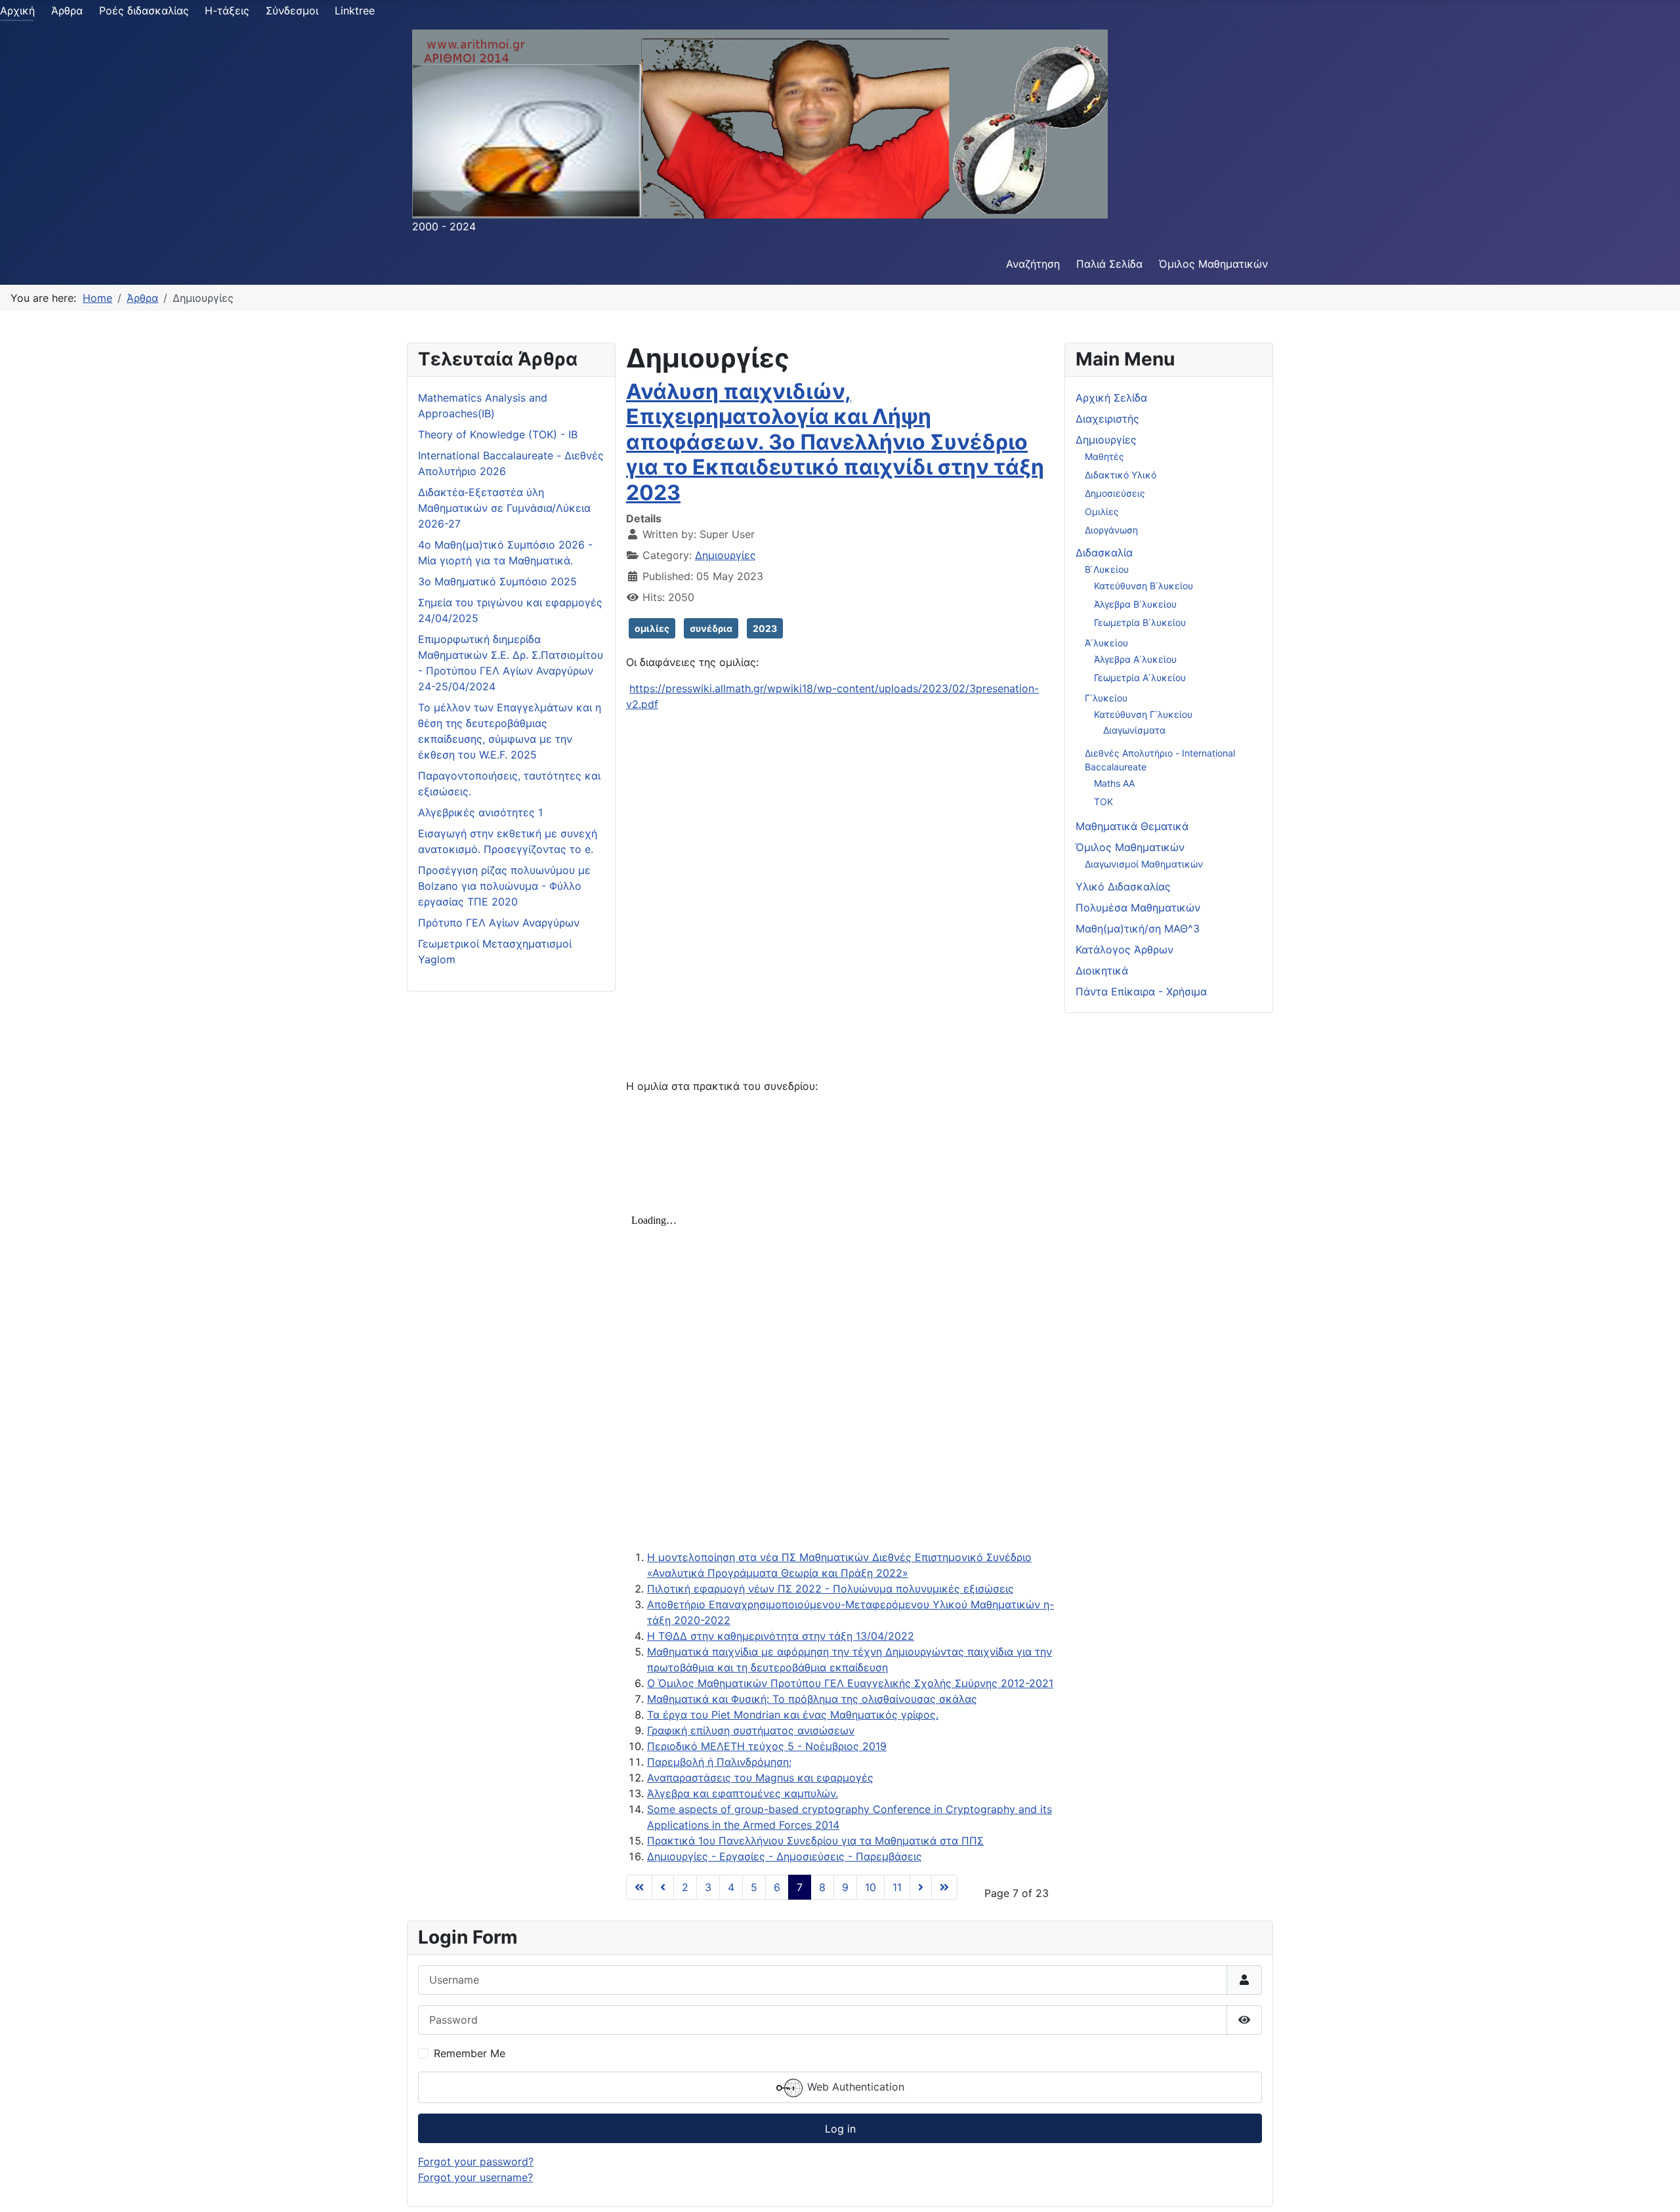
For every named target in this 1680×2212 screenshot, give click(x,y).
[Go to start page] (639, 1887)
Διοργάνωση (1111, 530)
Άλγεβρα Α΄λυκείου (1135, 659)
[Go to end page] (944, 1887)
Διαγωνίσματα (1134, 730)
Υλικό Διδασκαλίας (1123, 887)
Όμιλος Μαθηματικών (1213, 264)
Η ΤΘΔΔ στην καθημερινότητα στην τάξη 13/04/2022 (781, 1636)
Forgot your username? (475, 2177)
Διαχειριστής (1107, 419)
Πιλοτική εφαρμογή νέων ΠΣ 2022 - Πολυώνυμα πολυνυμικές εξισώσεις (830, 1589)
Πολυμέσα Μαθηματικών (1138, 908)
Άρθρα (67, 10)
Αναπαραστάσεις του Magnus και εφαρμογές (760, 1778)
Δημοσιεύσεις (1115, 493)
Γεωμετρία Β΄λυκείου (1140, 622)
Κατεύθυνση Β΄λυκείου (1144, 586)
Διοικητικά (1102, 970)
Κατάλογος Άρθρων (1124, 949)
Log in (840, 2129)
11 (897, 1887)
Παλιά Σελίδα (1109, 264)
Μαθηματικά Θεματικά (1132, 826)
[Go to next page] (921, 1887)
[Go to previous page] (663, 1887)
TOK (1103, 802)
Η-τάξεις (227, 10)
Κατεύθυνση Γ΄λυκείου (1143, 714)
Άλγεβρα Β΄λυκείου (1135, 604)
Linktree (355, 10)
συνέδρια (711, 628)
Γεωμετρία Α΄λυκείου (1140, 678)
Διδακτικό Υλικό (1121, 475)
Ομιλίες (1102, 511)
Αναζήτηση (1033, 264)
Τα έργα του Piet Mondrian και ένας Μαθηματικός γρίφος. (793, 1715)
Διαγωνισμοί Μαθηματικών (1144, 864)
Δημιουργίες (725, 555)
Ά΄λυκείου (1106, 643)
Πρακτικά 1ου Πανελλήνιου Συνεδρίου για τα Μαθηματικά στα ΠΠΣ (815, 1841)
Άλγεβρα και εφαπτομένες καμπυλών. (743, 1793)
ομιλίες (652, 628)
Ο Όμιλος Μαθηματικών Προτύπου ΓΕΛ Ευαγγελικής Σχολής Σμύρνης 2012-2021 (850, 1683)
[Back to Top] (1657, 2188)
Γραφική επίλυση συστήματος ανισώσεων (751, 1730)
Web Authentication (854, 2087)
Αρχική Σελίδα (1111, 398)
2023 (765, 628)
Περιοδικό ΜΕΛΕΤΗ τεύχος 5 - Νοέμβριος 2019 (767, 1746)
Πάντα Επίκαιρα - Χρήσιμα (1141, 991)
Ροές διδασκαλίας (144, 10)
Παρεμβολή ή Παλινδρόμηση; (719, 1762)
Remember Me (470, 2053)
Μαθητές (1104, 456)
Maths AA (1114, 783)
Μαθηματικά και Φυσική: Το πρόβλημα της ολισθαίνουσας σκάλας (812, 1699)
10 (871, 1887)
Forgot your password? (476, 2161)
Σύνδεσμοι (292, 10)
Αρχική (17, 10)
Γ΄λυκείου (1106, 698)
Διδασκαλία (1104, 553)
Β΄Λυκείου (1107, 569)
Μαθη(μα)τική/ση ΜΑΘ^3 (1138, 929)
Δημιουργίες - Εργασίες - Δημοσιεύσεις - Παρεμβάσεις (785, 1856)
